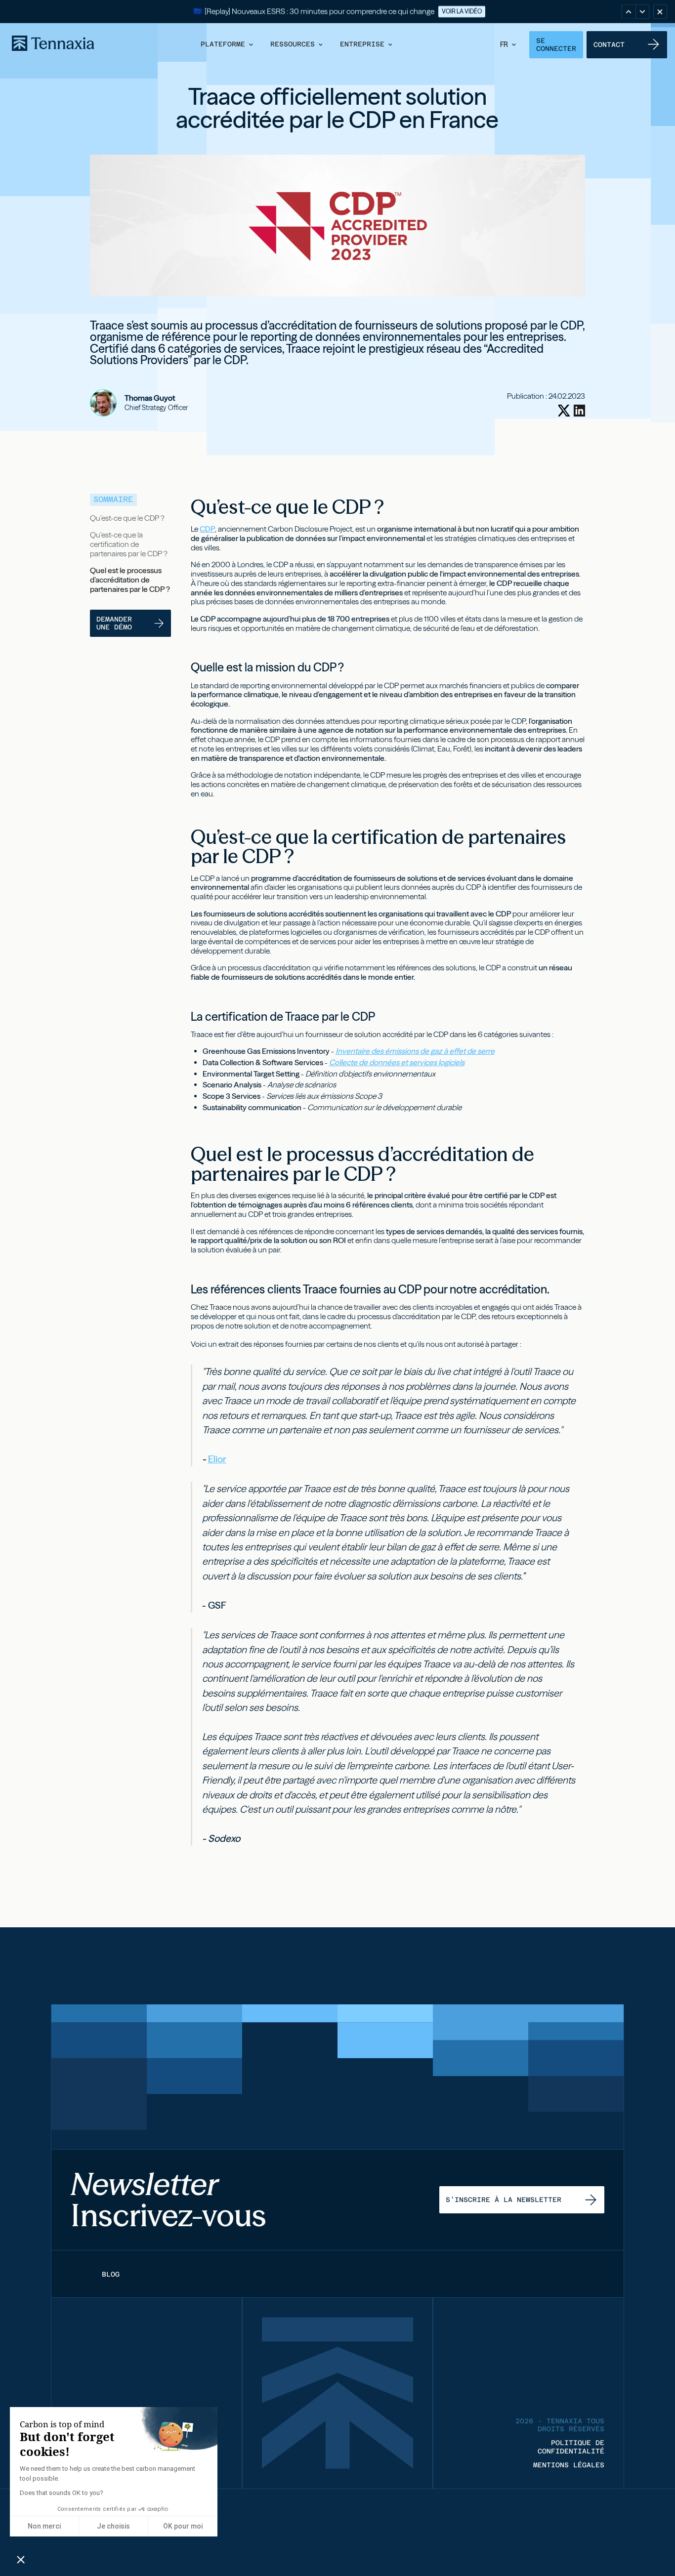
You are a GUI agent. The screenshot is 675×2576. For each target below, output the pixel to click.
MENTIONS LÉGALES (569, 2465)
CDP (207, 529)
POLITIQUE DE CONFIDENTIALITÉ (571, 2447)
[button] (228, 44)
